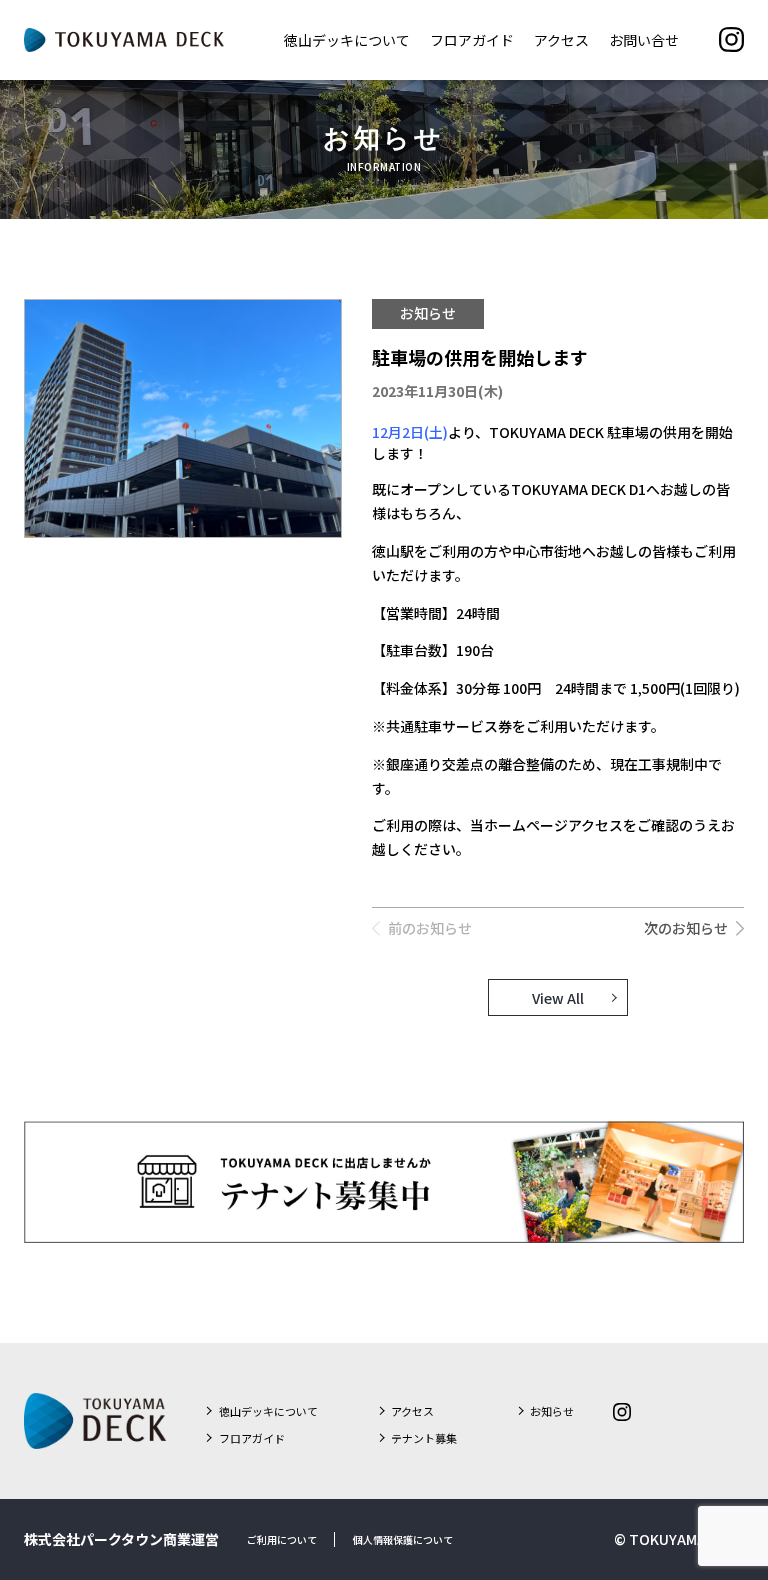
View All (558, 997)
